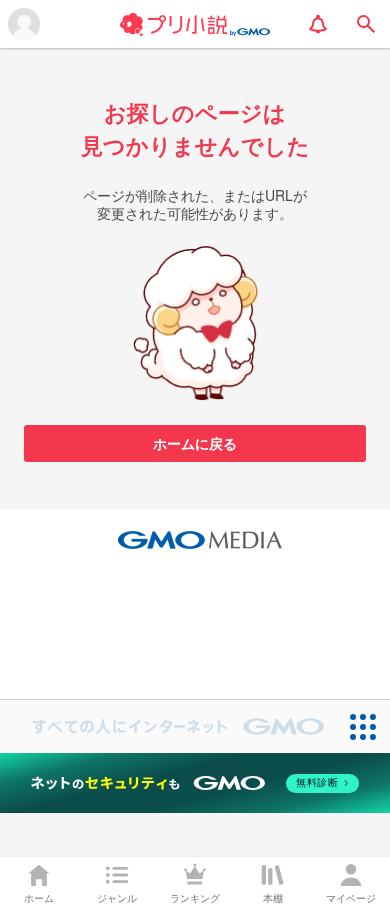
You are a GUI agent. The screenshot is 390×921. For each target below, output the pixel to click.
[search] (366, 24)
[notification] (318, 24)
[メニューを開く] (24, 24)
